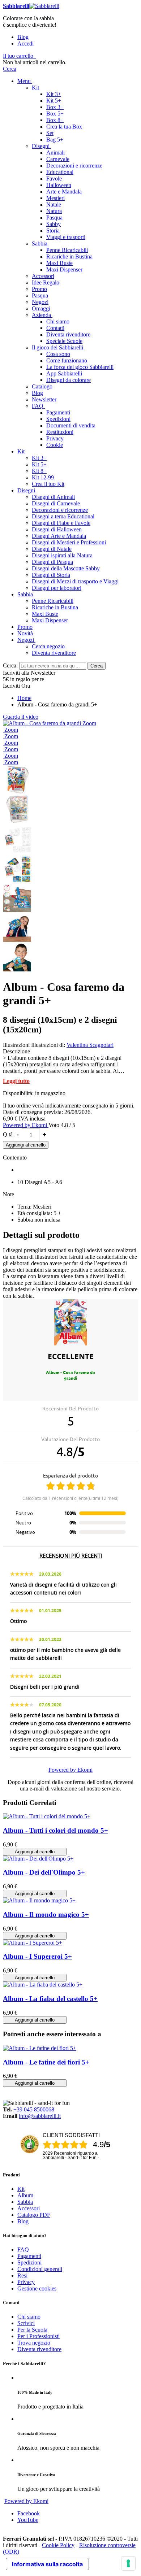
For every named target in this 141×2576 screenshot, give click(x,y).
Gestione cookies (37, 2288)
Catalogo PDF (34, 2215)
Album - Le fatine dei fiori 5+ (46, 2062)
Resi (22, 2275)
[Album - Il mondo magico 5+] (39, 1900)
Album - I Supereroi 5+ (37, 1956)
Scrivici (26, 2323)
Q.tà (8, 1134)
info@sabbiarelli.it (40, 2116)
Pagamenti (29, 2256)
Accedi (25, 43)
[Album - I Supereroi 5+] (33, 1943)
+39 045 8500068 (34, 2109)
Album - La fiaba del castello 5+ (50, 1999)
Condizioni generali (40, 2269)
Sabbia (25, 2202)
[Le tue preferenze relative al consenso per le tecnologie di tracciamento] (128, 2563)
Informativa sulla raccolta (47, 2564)
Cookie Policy (58, 2545)
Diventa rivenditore (39, 2349)
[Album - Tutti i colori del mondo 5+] (47, 1816)
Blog (23, 37)
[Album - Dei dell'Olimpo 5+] (38, 1859)
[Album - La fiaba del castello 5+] (43, 1985)
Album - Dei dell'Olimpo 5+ (44, 1872)
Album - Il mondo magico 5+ (46, 1914)
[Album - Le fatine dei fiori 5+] (40, 2048)
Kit (21, 2189)
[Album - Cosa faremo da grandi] (43, 723)
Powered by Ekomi (26, 1125)
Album (25, 2195)
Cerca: (10, 665)
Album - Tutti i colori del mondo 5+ (55, 1830)
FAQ (23, 2249)
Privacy (26, 2282)
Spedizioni (29, 2262)
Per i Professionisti (39, 2336)
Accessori (29, 2208)
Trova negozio (34, 2343)
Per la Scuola (32, 2330)
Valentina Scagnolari (90, 1045)
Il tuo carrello (18, 56)
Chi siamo (29, 2317)
